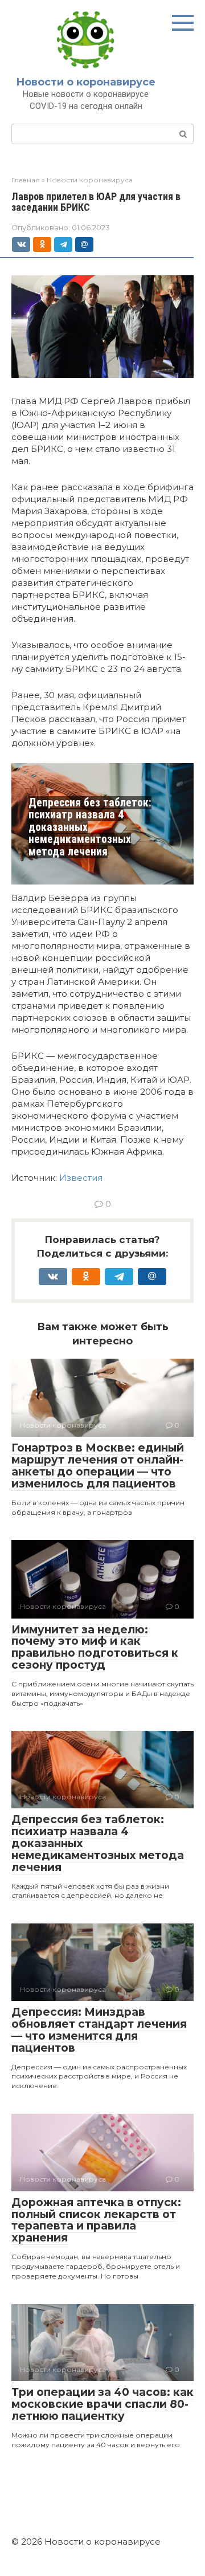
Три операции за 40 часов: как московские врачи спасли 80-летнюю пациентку (102, 2404)
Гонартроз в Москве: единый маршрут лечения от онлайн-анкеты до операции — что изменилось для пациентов (98, 1466)
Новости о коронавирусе (86, 82)
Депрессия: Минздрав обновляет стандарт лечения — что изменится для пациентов (99, 2030)
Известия (81, 1178)
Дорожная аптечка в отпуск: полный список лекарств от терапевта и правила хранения (96, 2220)
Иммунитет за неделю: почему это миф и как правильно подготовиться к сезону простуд (95, 1648)
